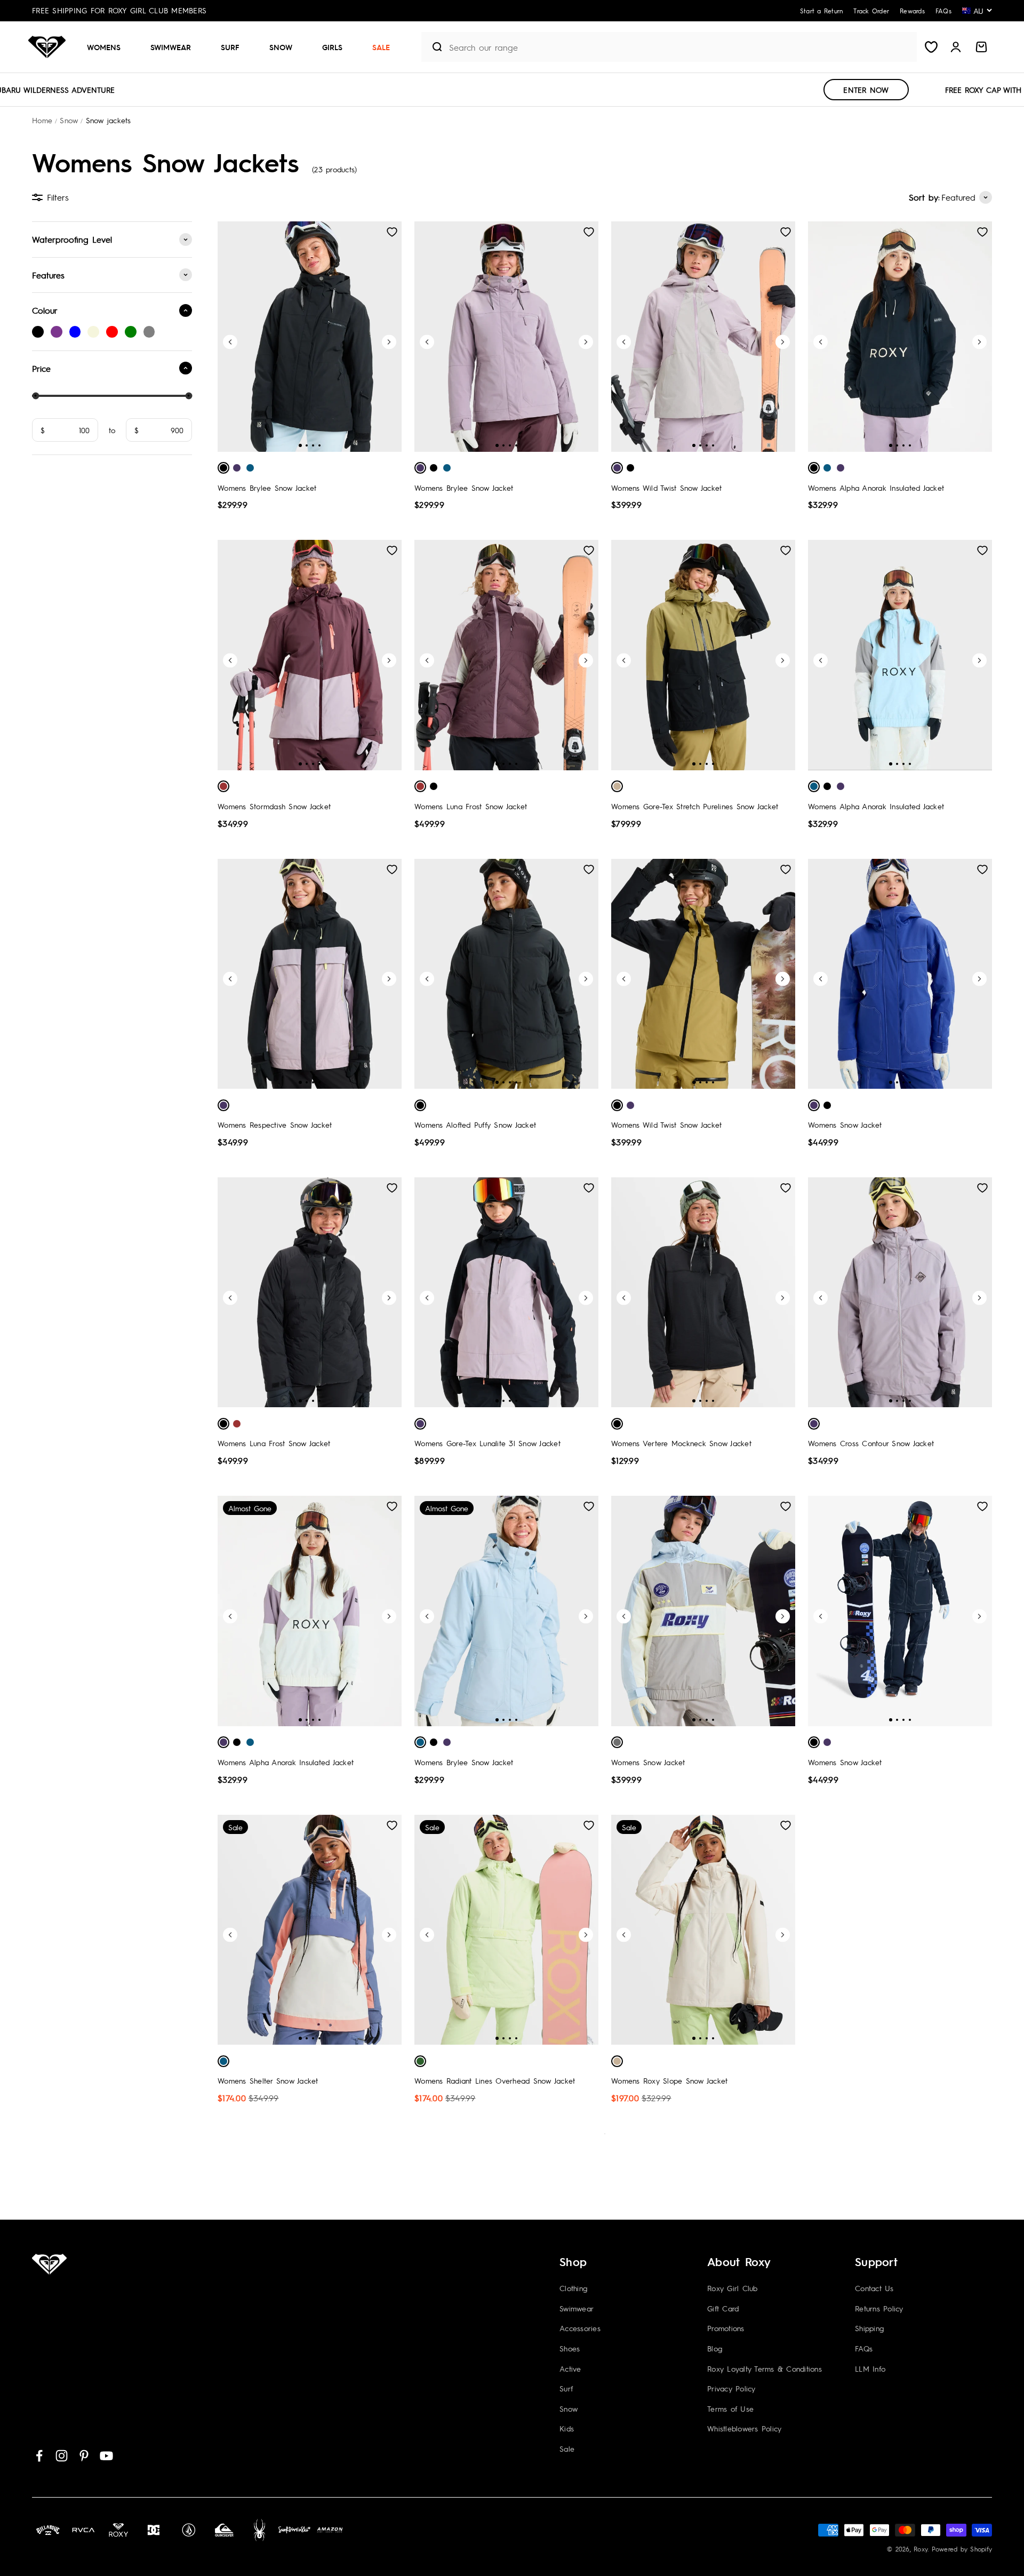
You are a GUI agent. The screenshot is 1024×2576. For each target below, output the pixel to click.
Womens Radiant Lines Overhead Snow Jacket (495, 2080)
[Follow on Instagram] (62, 2456)
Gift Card (723, 2308)
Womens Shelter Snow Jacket (268, 2080)
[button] (108, 47)
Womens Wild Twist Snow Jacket (666, 488)
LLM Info (870, 2368)
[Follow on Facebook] (39, 2456)
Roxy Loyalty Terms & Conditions (765, 2368)
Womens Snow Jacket (845, 1124)
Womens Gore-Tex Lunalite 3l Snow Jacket (487, 1443)
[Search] (433, 47)
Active (570, 2368)
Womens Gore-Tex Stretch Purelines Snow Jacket (695, 806)
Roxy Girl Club (733, 2288)
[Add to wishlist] (392, 232)
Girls (332, 47)
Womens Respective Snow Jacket (275, 1124)
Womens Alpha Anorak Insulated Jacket (876, 488)
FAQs (864, 2348)
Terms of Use (730, 2408)
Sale (381, 47)
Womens (104, 47)
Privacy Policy (731, 2388)
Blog (715, 2348)
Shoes (570, 2348)
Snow (281, 47)
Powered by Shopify (962, 2549)
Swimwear (171, 47)
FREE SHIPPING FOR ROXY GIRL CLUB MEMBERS (119, 10)
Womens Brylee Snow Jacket (267, 488)
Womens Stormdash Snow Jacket (274, 806)
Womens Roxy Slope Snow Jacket (669, 2080)
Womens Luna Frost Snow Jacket (471, 806)
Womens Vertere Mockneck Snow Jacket (681, 1443)
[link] (38, 332)
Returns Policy (879, 2308)
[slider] (35, 396)
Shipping (869, 2328)
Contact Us (874, 2288)
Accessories (580, 2328)
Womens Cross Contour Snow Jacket (871, 1443)
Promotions (726, 2328)
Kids (567, 2428)
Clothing (573, 2288)
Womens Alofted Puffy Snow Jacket (475, 1124)
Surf (230, 47)
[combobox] (680, 47)
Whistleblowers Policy (744, 2428)
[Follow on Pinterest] (84, 2456)
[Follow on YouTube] (106, 2456)
